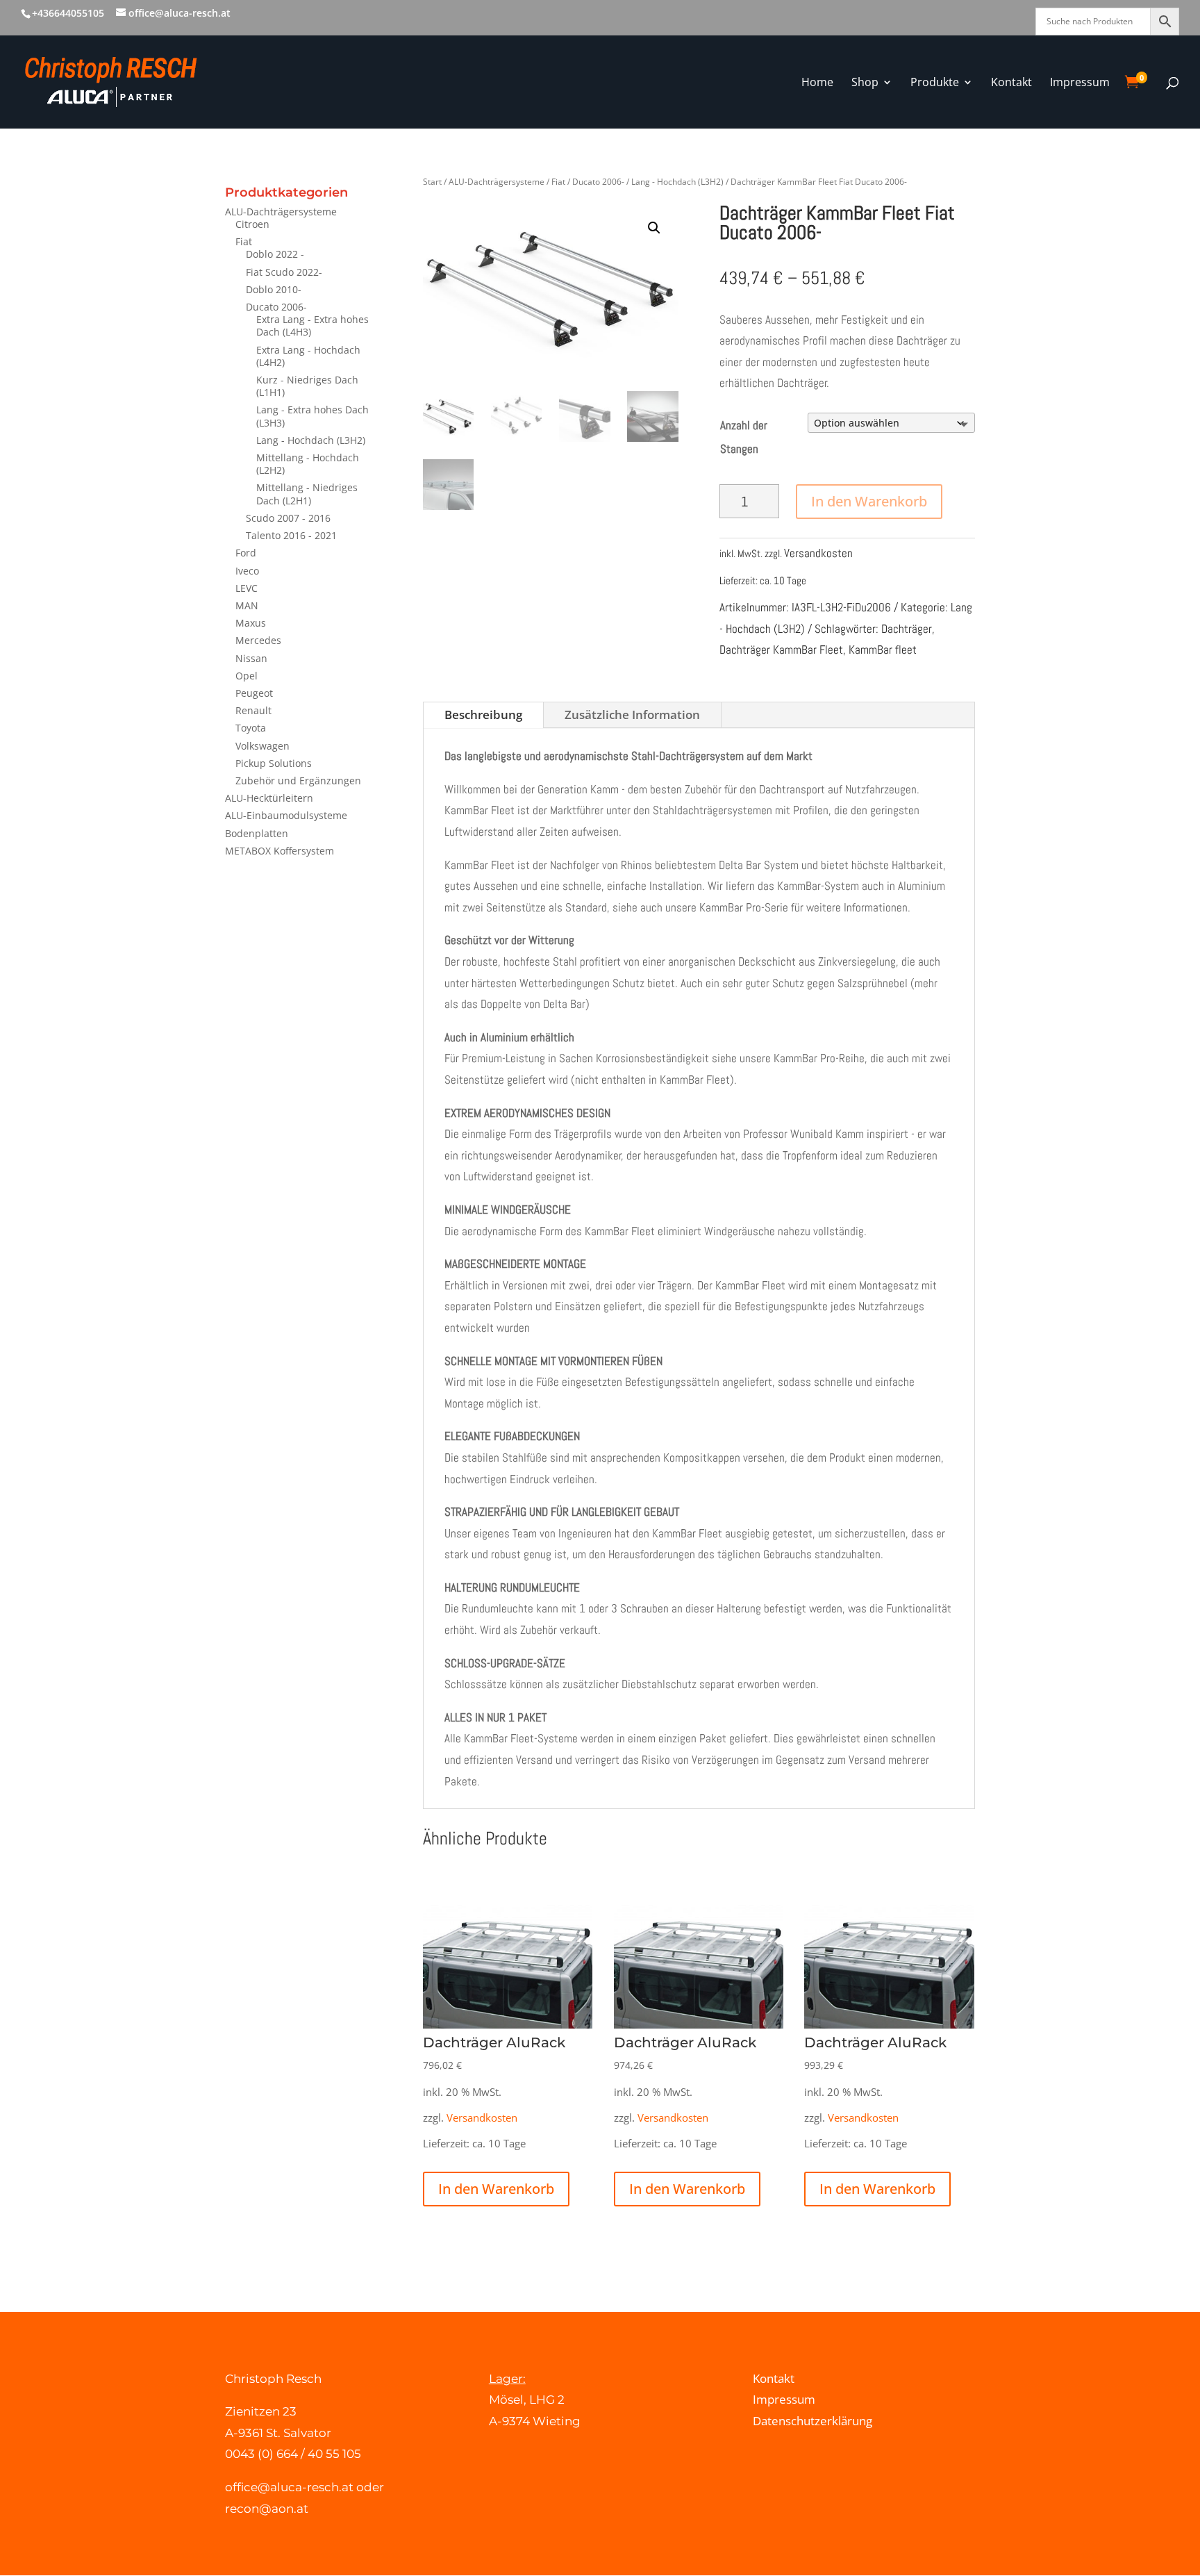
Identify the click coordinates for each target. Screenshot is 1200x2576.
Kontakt (774, 2378)
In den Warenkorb (869, 501)
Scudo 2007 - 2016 (288, 518)
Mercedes (258, 640)
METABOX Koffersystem (280, 851)
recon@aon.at (267, 2509)
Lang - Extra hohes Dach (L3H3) (312, 416)
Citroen (252, 224)
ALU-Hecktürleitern (269, 798)
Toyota (251, 728)
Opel (247, 676)
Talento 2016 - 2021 (291, 535)
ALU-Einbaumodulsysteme (286, 815)
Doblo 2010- (274, 289)
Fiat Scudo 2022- (284, 272)
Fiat (244, 241)
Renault (253, 710)
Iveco (247, 571)
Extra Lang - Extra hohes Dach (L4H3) (312, 325)
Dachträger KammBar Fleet (781, 650)
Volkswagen (262, 746)
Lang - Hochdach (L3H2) (311, 440)
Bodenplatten (257, 833)
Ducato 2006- (276, 307)
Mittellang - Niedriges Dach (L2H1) (307, 494)
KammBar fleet (883, 650)
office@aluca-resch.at (289, 2487)
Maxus (251, 623)
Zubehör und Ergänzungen (298, 781)
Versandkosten (818, 553)
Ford (246, 553)
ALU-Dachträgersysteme (281, 212)
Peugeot (254, 693)
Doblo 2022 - (275, 254)
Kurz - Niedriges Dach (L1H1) (307, 386)
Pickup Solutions (274, 763)
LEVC (247, 588)
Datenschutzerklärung (812, 2421)
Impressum (784, 2399)
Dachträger (907, 629)
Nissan (251, 658)
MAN (247, 605)
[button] (654, 228)
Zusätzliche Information (632, 715)
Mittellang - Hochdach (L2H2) (308, 464)
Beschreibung (483, 715)
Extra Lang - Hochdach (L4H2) (308, 356)
